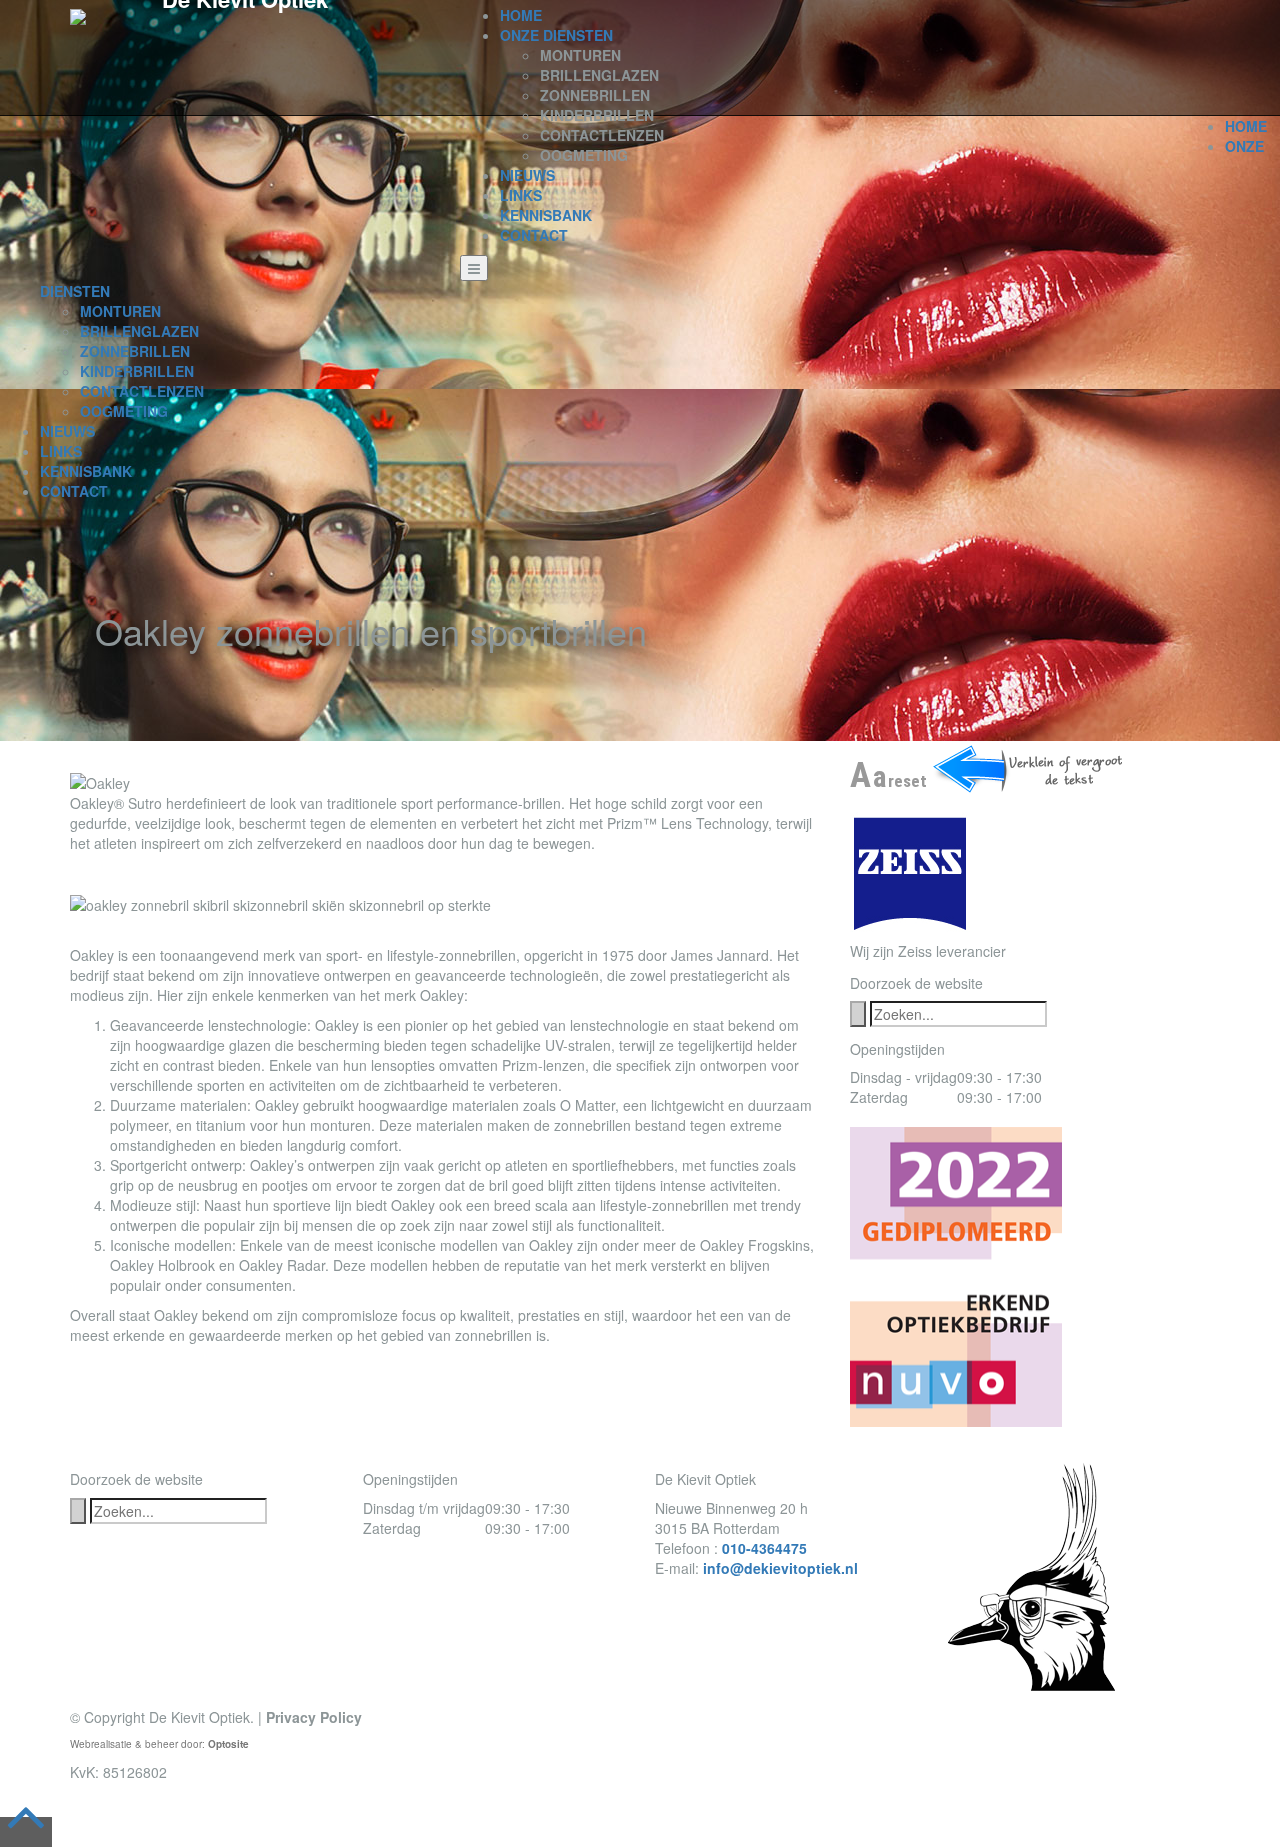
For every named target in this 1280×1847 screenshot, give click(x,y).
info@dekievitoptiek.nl (780, 1568)
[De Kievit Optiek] (78, 15)
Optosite (228, 1744)
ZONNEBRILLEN (595, 95)
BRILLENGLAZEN (599, 75)
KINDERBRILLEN (597, 115)
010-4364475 (764, 1548)
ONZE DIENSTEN (556, 35)
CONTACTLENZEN (602, 135)
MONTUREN (580, 55)
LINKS (521, 195)
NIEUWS (527, 175)
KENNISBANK (546, 215)
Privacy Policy (314, 1717)
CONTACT (534, 235)
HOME (521, 15)
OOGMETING (584, 155)
